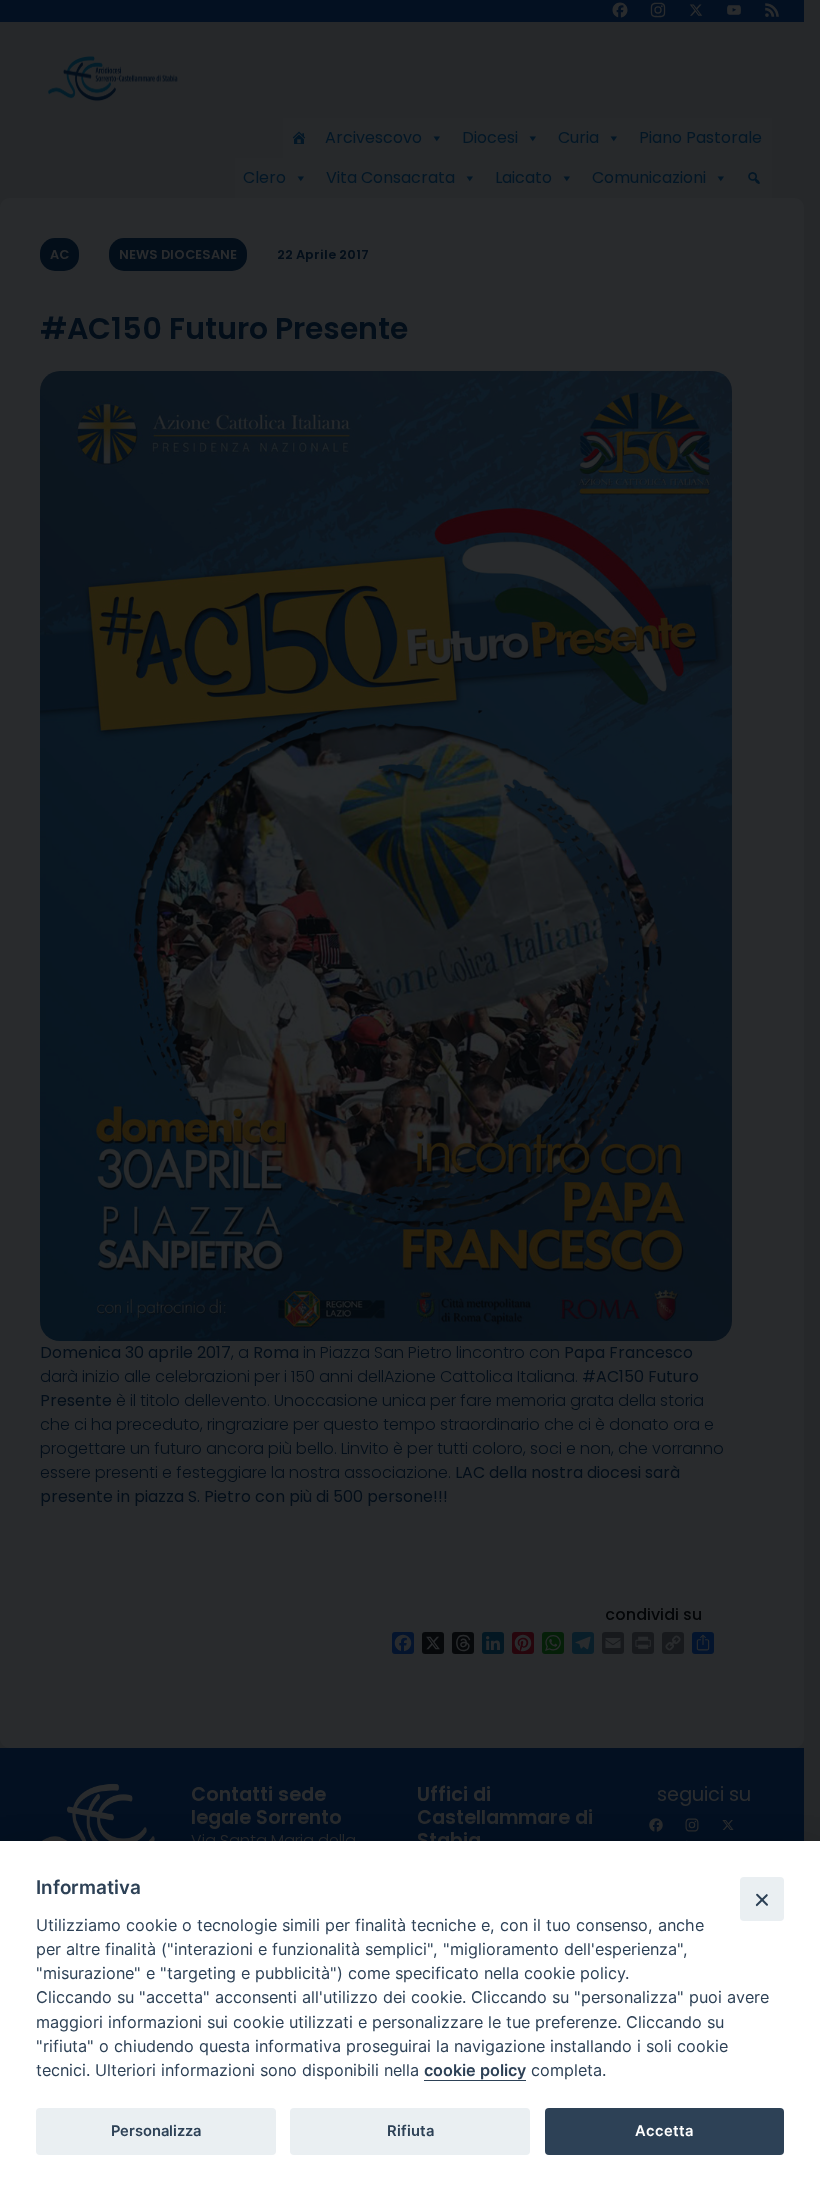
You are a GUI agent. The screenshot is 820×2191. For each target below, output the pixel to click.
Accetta (664, 2131)
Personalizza (156, 2131)
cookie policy (475, 2070)
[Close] (762, 1899)
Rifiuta (410, 2131)
